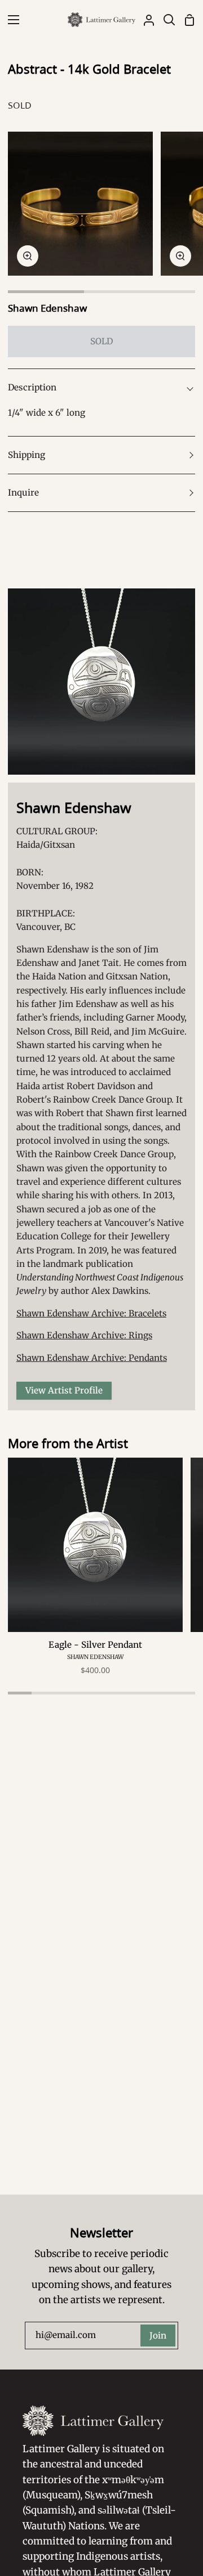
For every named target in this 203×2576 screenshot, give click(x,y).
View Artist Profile (64, 1390)
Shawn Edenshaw (47, 308)
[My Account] (144, 20)
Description (32, 387)
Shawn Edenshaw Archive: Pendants (92, 1358)
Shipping (27, 455)
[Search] (165, 20)
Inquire (23, 493)
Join (158, 2336)
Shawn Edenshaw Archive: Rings (84, 1335)
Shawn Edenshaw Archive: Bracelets (91, 1313)
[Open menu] (10, 20)
